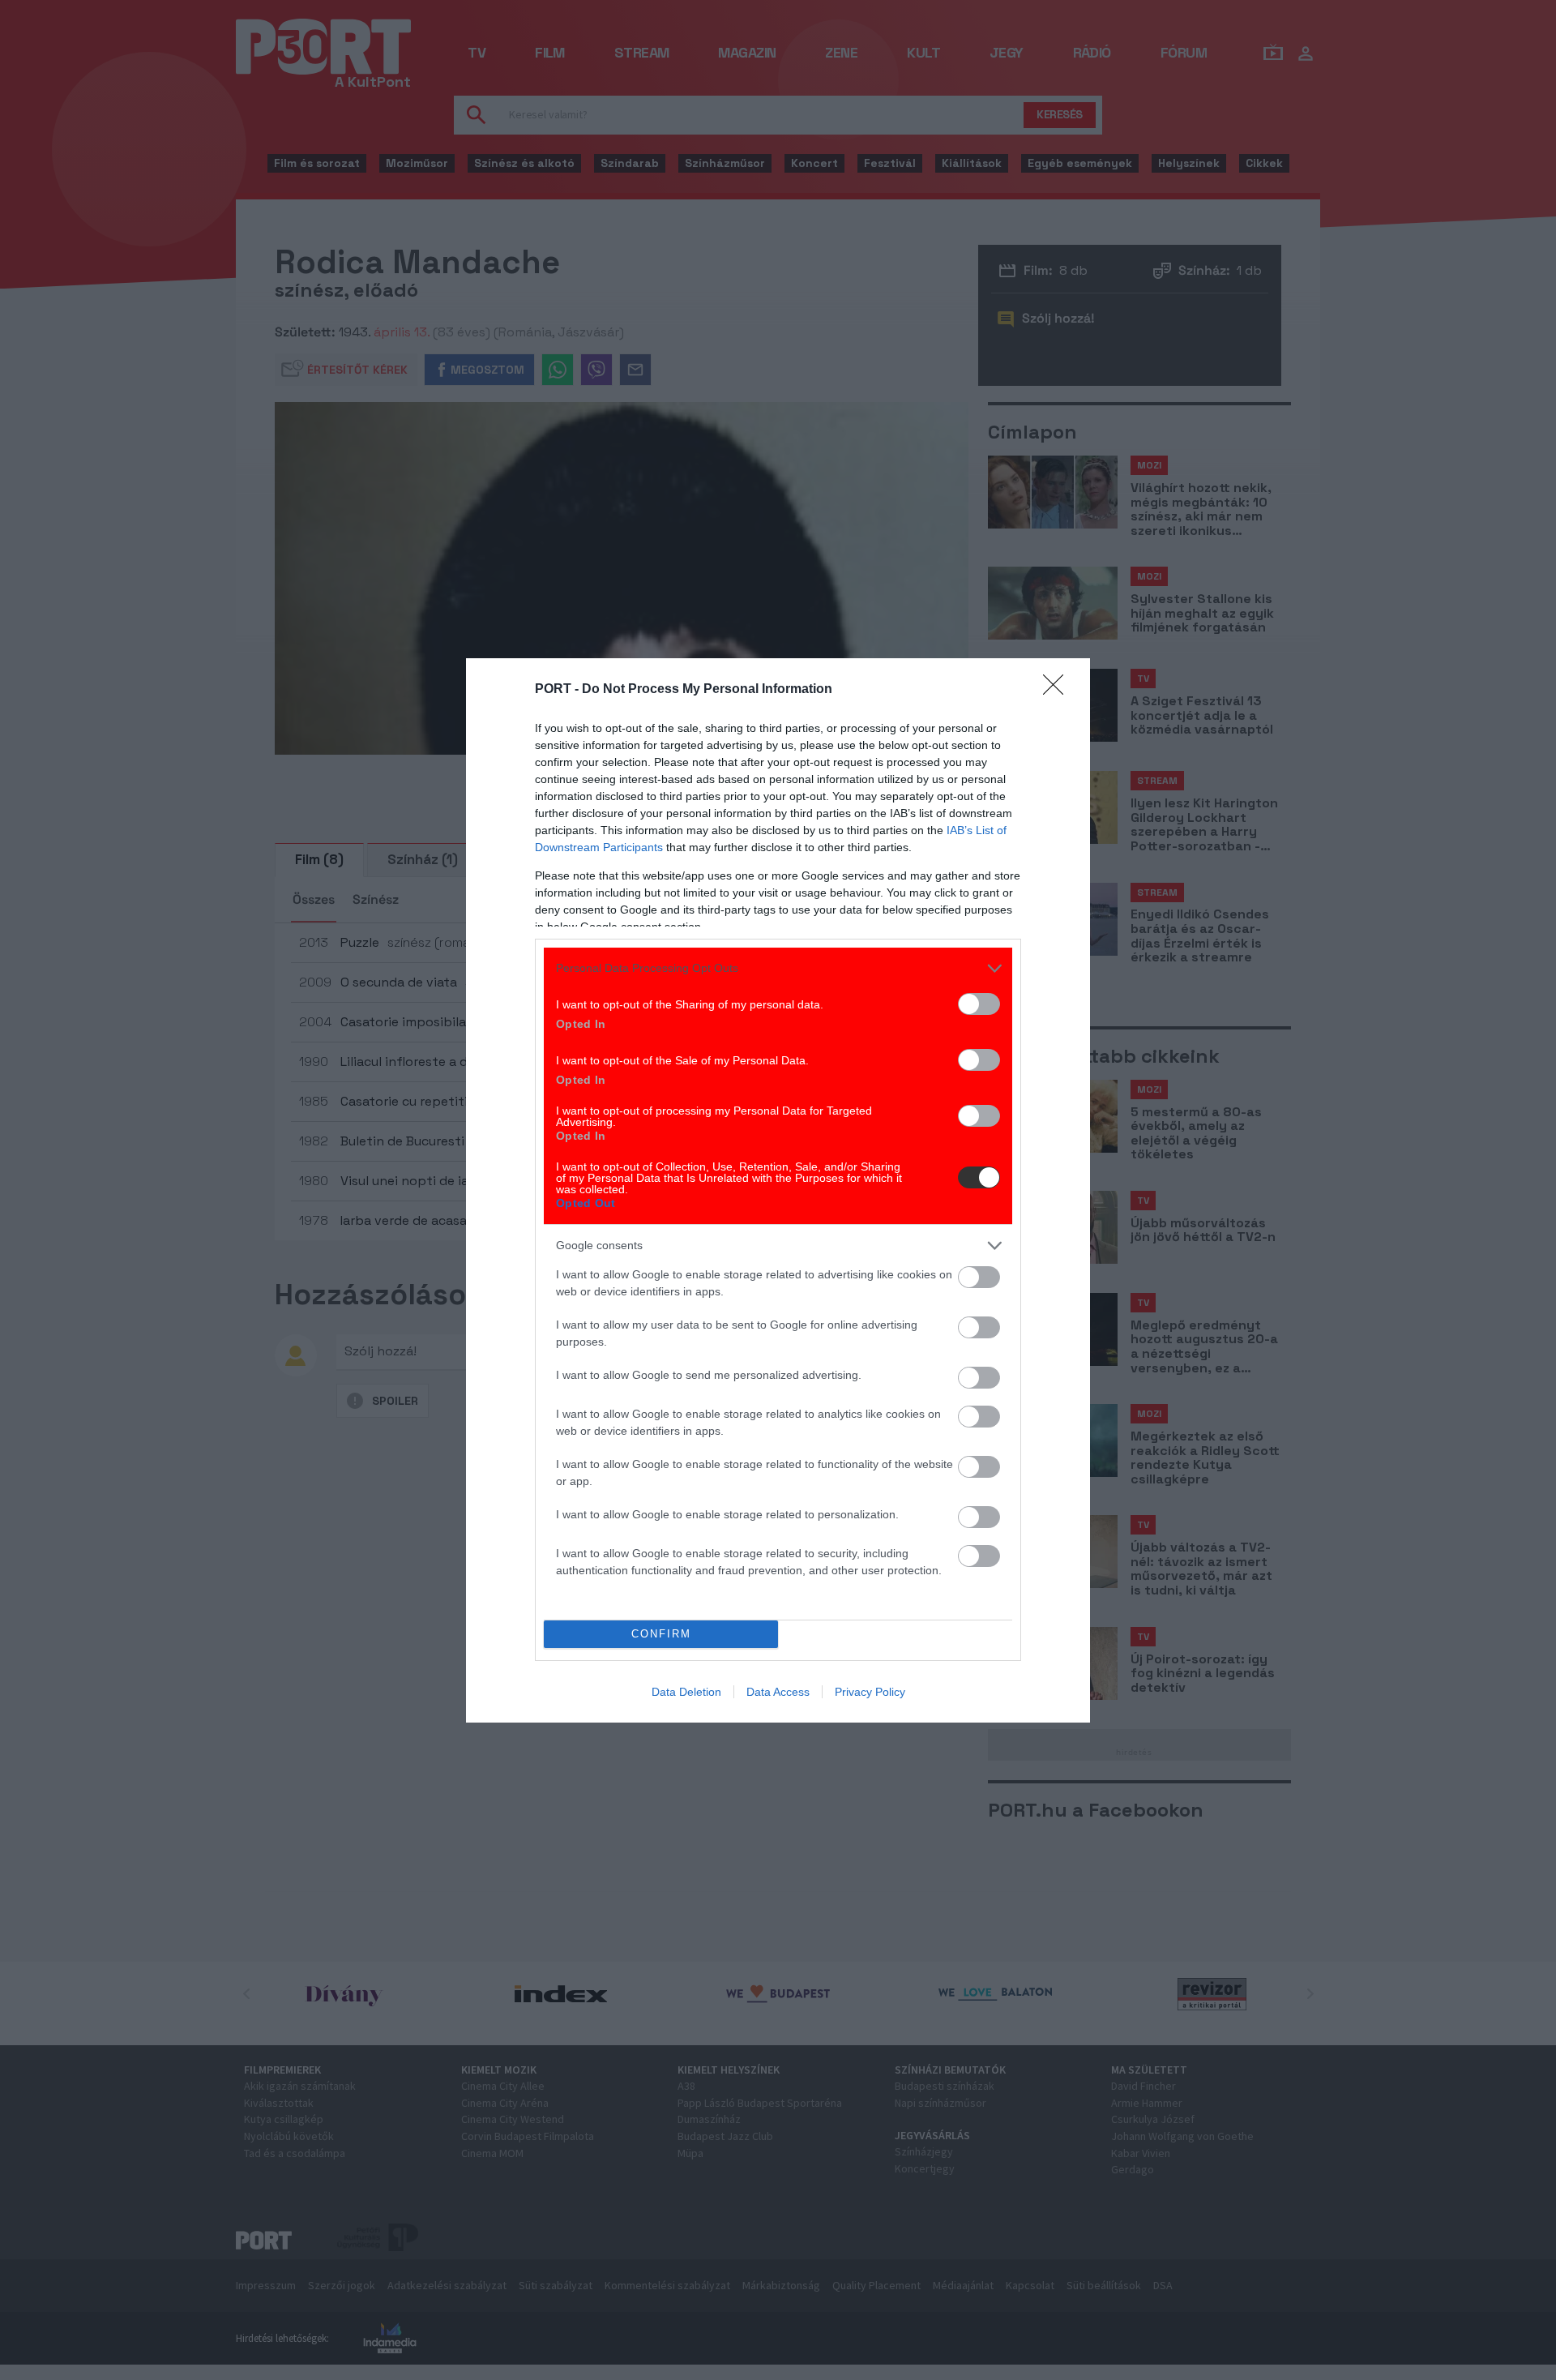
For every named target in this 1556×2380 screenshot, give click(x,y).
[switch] (979, 1004)
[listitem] (778, 968)
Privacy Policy (870, 1692)
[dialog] (778, 1190)
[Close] (1058, 690)
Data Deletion (686, 1692)
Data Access (778, 1692)
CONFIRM (661, 1634)
